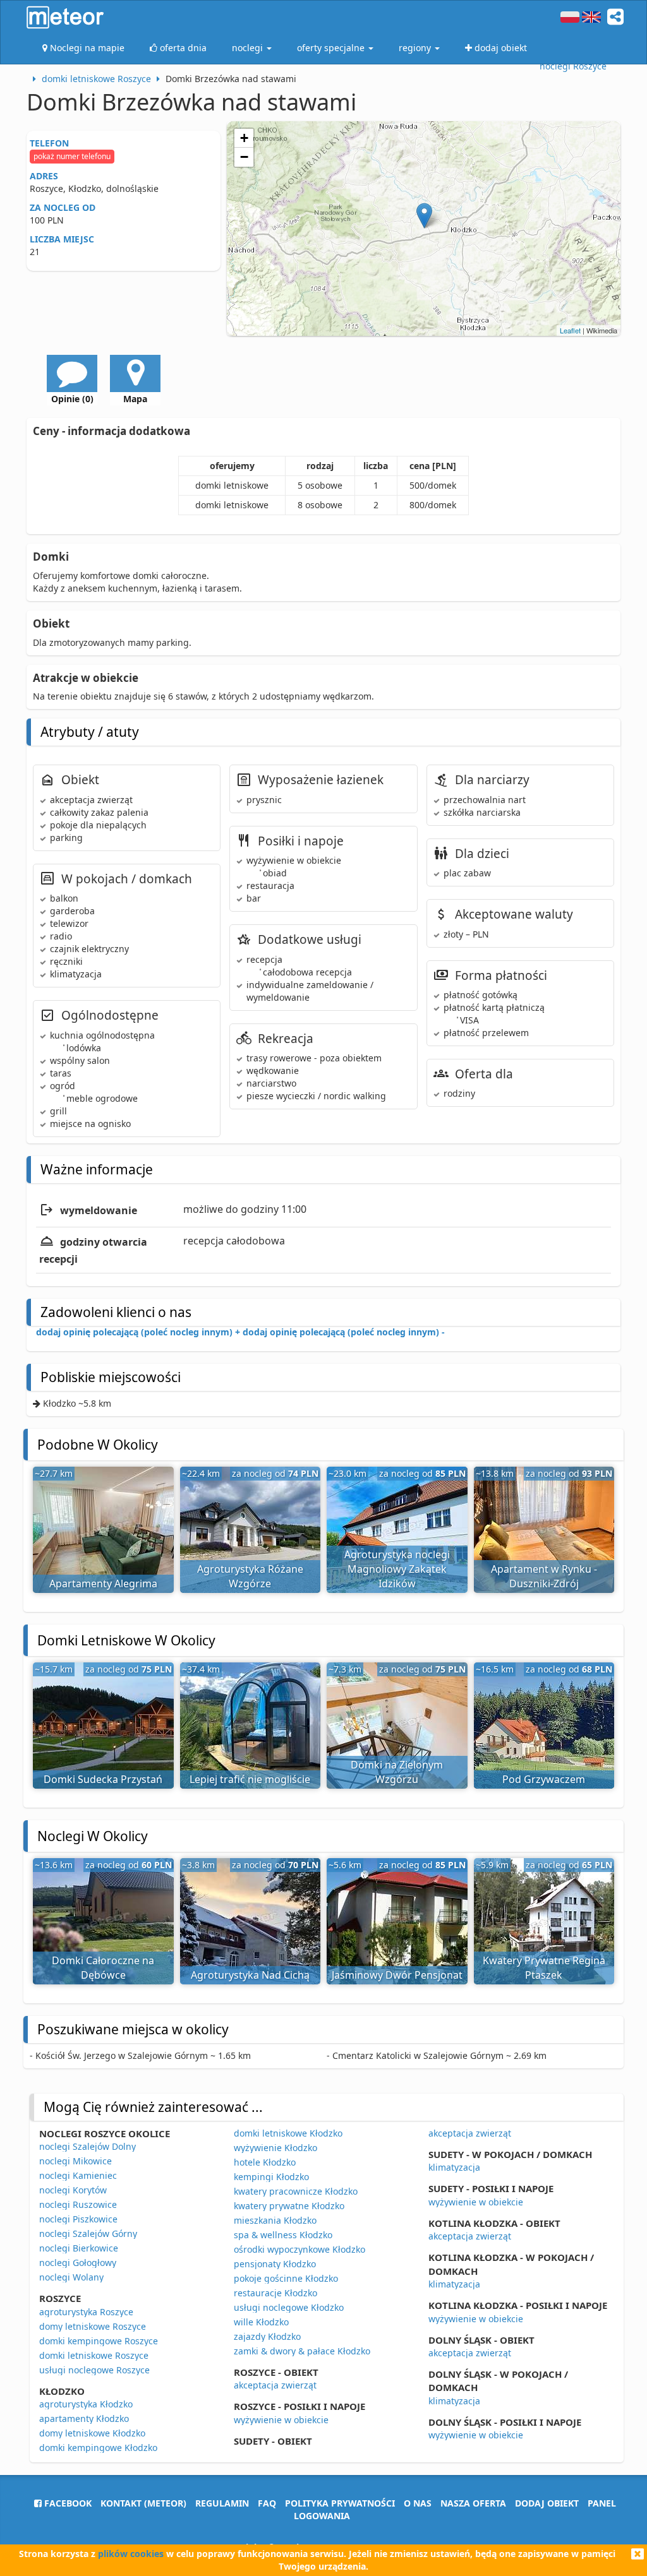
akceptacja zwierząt (275, 2385)
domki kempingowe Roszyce (99, 2341)
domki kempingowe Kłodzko (98, 2448)
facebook (67, 2503)
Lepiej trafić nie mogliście (250, 1779)
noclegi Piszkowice (78, 2219)
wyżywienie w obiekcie (281, 2420)
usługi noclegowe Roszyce (94, 2370)
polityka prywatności (340, 2503)
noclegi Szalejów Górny (88, 2233)
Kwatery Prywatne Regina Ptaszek (544, 1968)
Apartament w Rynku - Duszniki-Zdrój (544, 1576)
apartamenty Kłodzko (84, 2418)
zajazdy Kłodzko (267, 2336)
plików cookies (131, 2554)
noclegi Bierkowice (79, 2248)
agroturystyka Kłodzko (86, 2404)
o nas (418, 2503)
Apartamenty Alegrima (103, 1583)
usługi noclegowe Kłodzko (289, 2307)
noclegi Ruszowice (78, 2204)
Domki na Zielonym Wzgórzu (397, 1772)
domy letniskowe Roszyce (93, 2326)
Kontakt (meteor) (143, 2503)
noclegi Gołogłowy (78, 2263)
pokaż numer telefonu (72, 156)
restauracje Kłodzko (275, 2293)
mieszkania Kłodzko (275, 2220)
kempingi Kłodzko (271, 2177)
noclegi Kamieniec (78, 2175)
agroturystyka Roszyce (86, 2312)
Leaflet (570, 330)
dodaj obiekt (547, 2503)
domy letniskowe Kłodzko (92, 2433)
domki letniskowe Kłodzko (288, 2133)
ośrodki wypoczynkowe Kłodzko (299, 2249)
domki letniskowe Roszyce (94, 2355)
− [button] (244, 157)
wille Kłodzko (261, 2322)
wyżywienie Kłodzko (275, 2148)
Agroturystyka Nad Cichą (250, 1975)
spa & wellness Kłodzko (283, 2235)
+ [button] (244, 138)
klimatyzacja (454, 2167)
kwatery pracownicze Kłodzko (296, 2191)
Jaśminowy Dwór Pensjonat (397, 1975)
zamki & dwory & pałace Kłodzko (302, 2351)
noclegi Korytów (73, 2190)
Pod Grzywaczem (544, 1779)
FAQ (267, 2503)
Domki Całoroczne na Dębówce (103, 1968)
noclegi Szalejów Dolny (88, 2146)
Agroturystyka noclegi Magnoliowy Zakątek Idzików (397, 1569)
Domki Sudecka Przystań (103, 1779)
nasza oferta (473, 2503)
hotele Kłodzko (265, 2162)
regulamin (222, 2503)
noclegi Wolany (71, 2277)
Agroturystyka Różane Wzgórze (250, 1576)
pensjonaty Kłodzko (275, 2264)
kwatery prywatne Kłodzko (289, 2206)
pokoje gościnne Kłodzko (286, 2278)
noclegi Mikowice (76, 2161)
